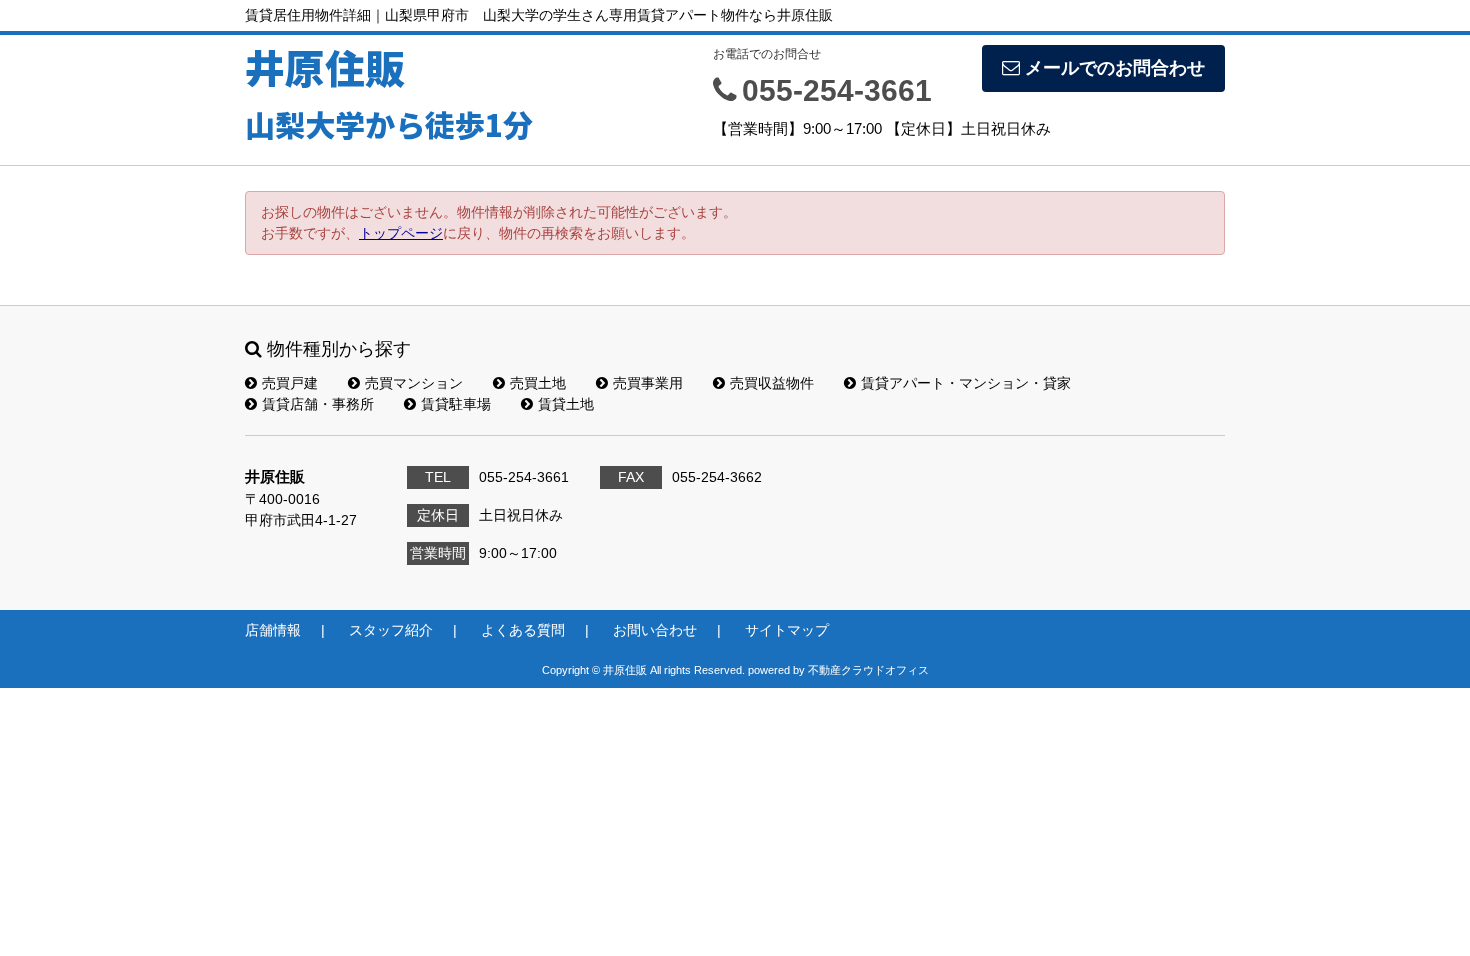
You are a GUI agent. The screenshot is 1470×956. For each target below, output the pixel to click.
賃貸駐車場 (456, 404)
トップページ (401, 233)
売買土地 (538, 383)
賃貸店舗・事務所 (318, 404)
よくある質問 (523, 630)
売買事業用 (648, 383)
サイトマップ (787, 630)
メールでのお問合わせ (1115, 68)
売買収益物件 (772, 383)
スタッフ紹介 (391, 630)
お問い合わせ (655, 630)
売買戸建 (290, 383)
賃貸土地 (566, 404)
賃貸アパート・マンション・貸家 (966, 383)
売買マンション (414, 383)
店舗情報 (273, 630)
